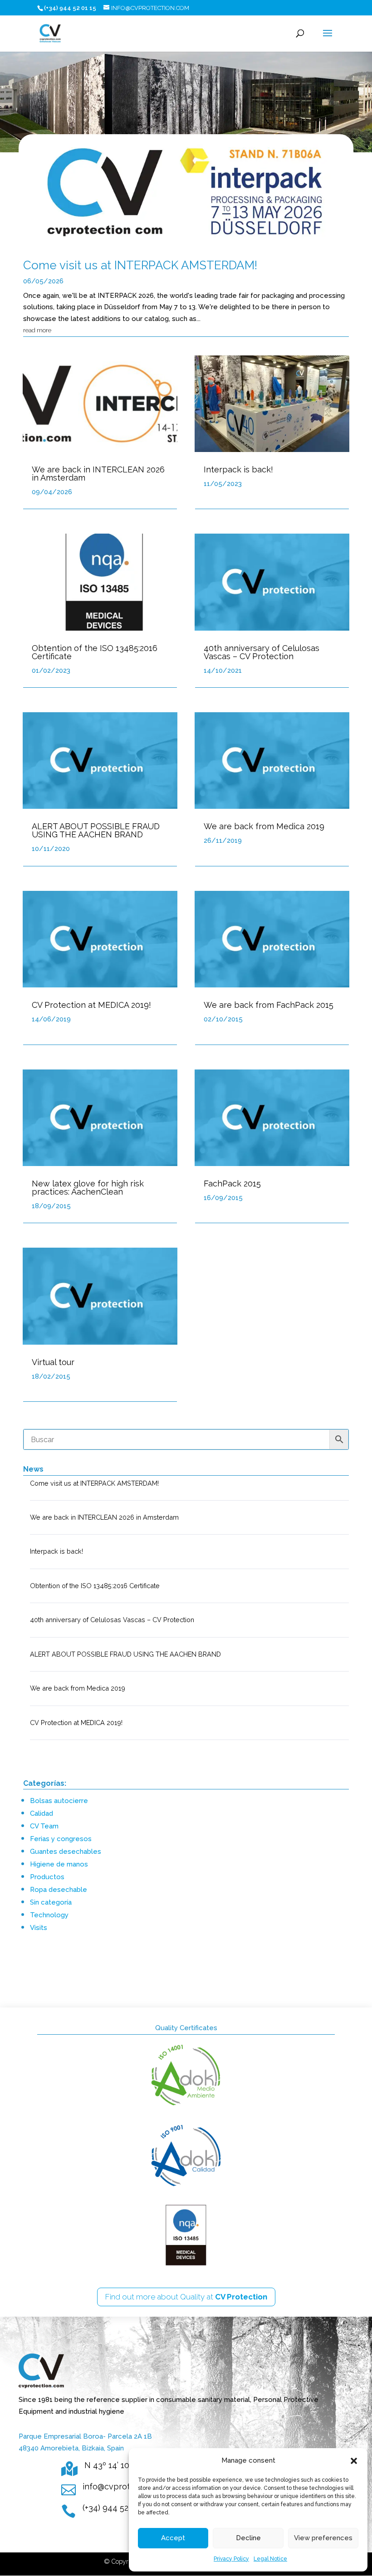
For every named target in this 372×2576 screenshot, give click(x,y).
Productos (47, 1877)
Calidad (42, 1813)
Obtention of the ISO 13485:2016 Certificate (95, 652)
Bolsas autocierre (59, 1801)
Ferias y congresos (61, 1839)
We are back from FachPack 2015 (269, 1005)
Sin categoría (51, 1902)
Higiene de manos (59, 1864)
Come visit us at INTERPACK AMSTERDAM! (140, 265)
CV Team (44, 1826)
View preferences (323, 2538)
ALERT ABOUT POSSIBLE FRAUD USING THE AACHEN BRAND (96, 830)
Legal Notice (270, 2559)
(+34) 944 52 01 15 (116, 2508)
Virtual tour (53, 1362)
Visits (39, 1928)
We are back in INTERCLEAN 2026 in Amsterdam (98, 474)
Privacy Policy (231, 2559)
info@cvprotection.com (128, 2486)
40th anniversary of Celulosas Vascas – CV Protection (262, 652)
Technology (49, 1915)
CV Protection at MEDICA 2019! (91, 1005)
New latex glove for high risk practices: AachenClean (88, 1188)
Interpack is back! (238, 469)
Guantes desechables (66, 1852)
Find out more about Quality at (186, 2297)
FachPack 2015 (232, 1184)
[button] (354, 2461)
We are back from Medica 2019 (264, 826)
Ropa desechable (59, 1890)
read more (37, 330)
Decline (248, 2538)
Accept (173, 2538)
